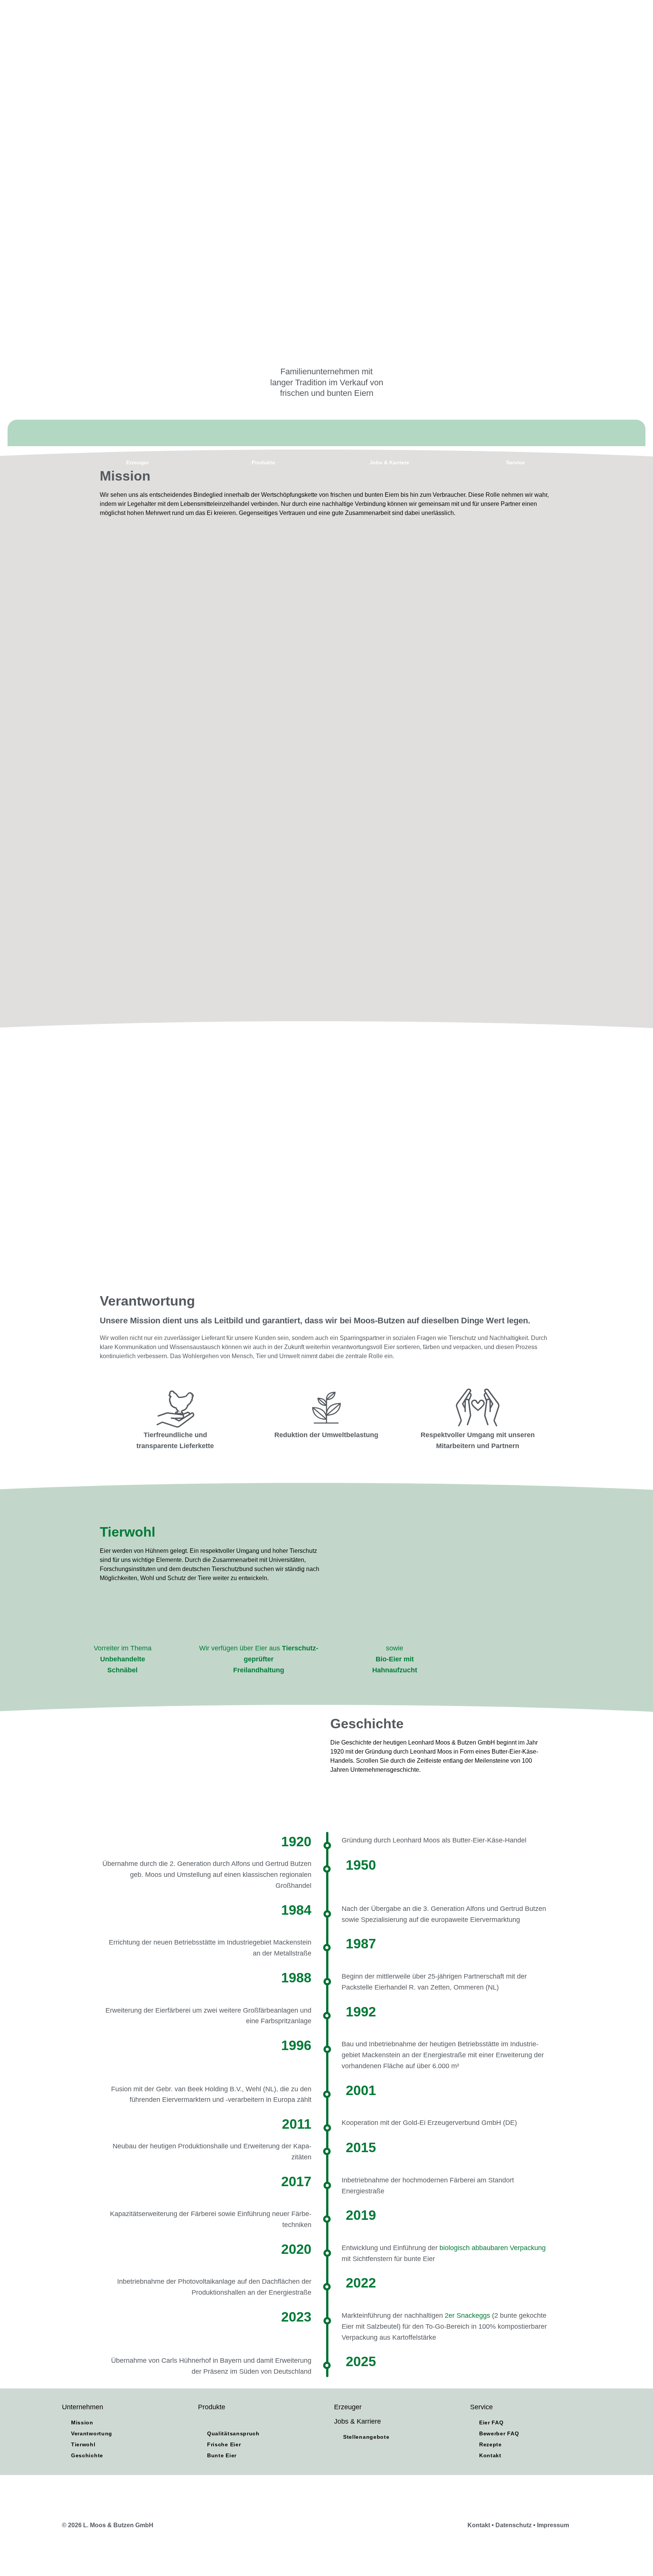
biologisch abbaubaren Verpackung (493, 2248)
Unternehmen (83, 2407)
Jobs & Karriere (357, 2421)
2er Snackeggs (467, 2315)
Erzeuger (348, 2407)
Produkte (212, 2407)
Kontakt (479, 2525)
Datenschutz (514, 2525)
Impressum (553, 2525)
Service (481, 2407)
